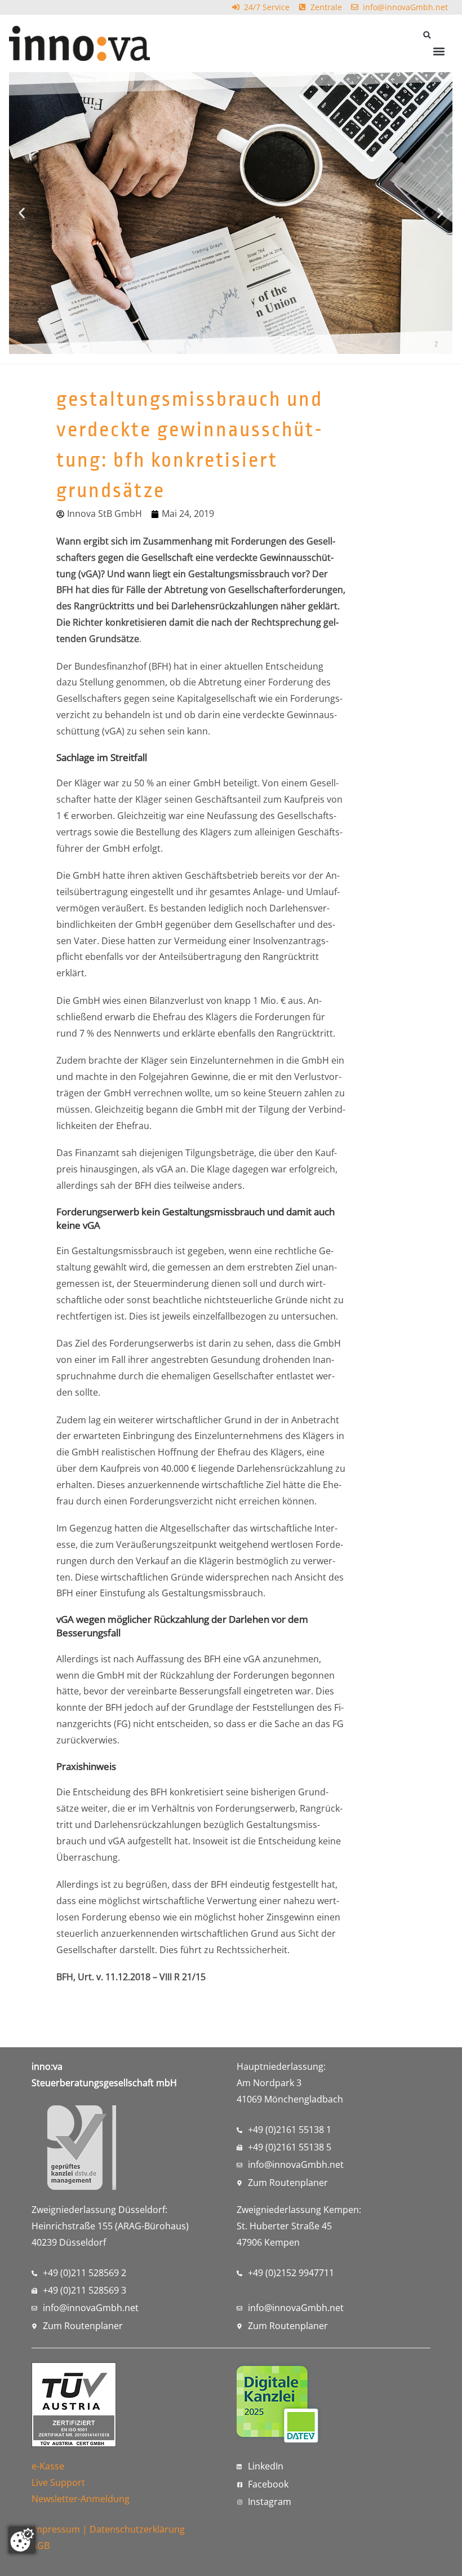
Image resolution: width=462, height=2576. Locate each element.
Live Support (58, 2482)
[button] (427, 35)
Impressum (56, 2529)
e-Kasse (48, 2466)
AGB (41, 2546)
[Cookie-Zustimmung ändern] (22, 2540)
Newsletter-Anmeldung (81, 2499)
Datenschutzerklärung (137, 2529)
